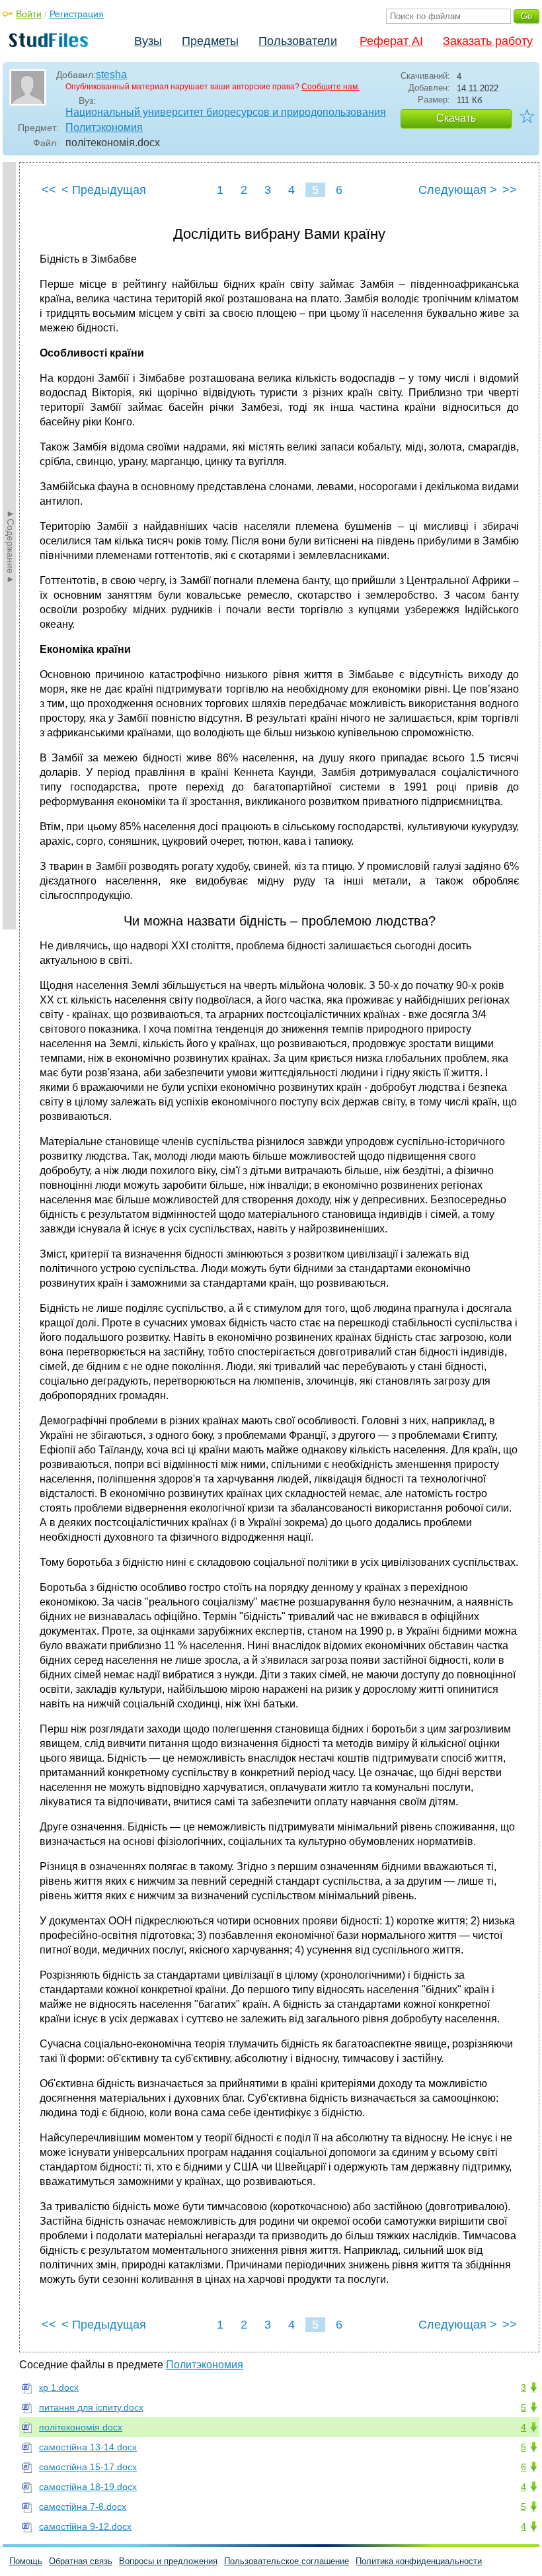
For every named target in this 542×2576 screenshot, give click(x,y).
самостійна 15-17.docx (88, 2467)
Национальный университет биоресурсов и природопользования (226, 112)
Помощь (26, 2561)
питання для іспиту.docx (91, 2407)
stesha (111, 74)
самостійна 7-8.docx (83, 2507)
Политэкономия (104, 127)
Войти (29, 14)
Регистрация (77, 14)
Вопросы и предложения (168, 2561)
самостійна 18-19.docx (88, 2487)
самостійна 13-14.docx (88, 2447)
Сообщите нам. (330, 87)
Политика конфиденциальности (419, 2561)
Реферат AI (391, 41)
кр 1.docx (59, 2387)
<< (49, 190)
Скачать (456, 118)
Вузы (148, 41)
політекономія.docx (81, 2427)
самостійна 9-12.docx (85, 2526)
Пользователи (298, 41)
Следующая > (458, 190)
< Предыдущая (104, 190)
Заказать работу (488, 41)
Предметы (210, 41)
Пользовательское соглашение (287, 2561)
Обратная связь (81, 2561)
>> (510, 190)
